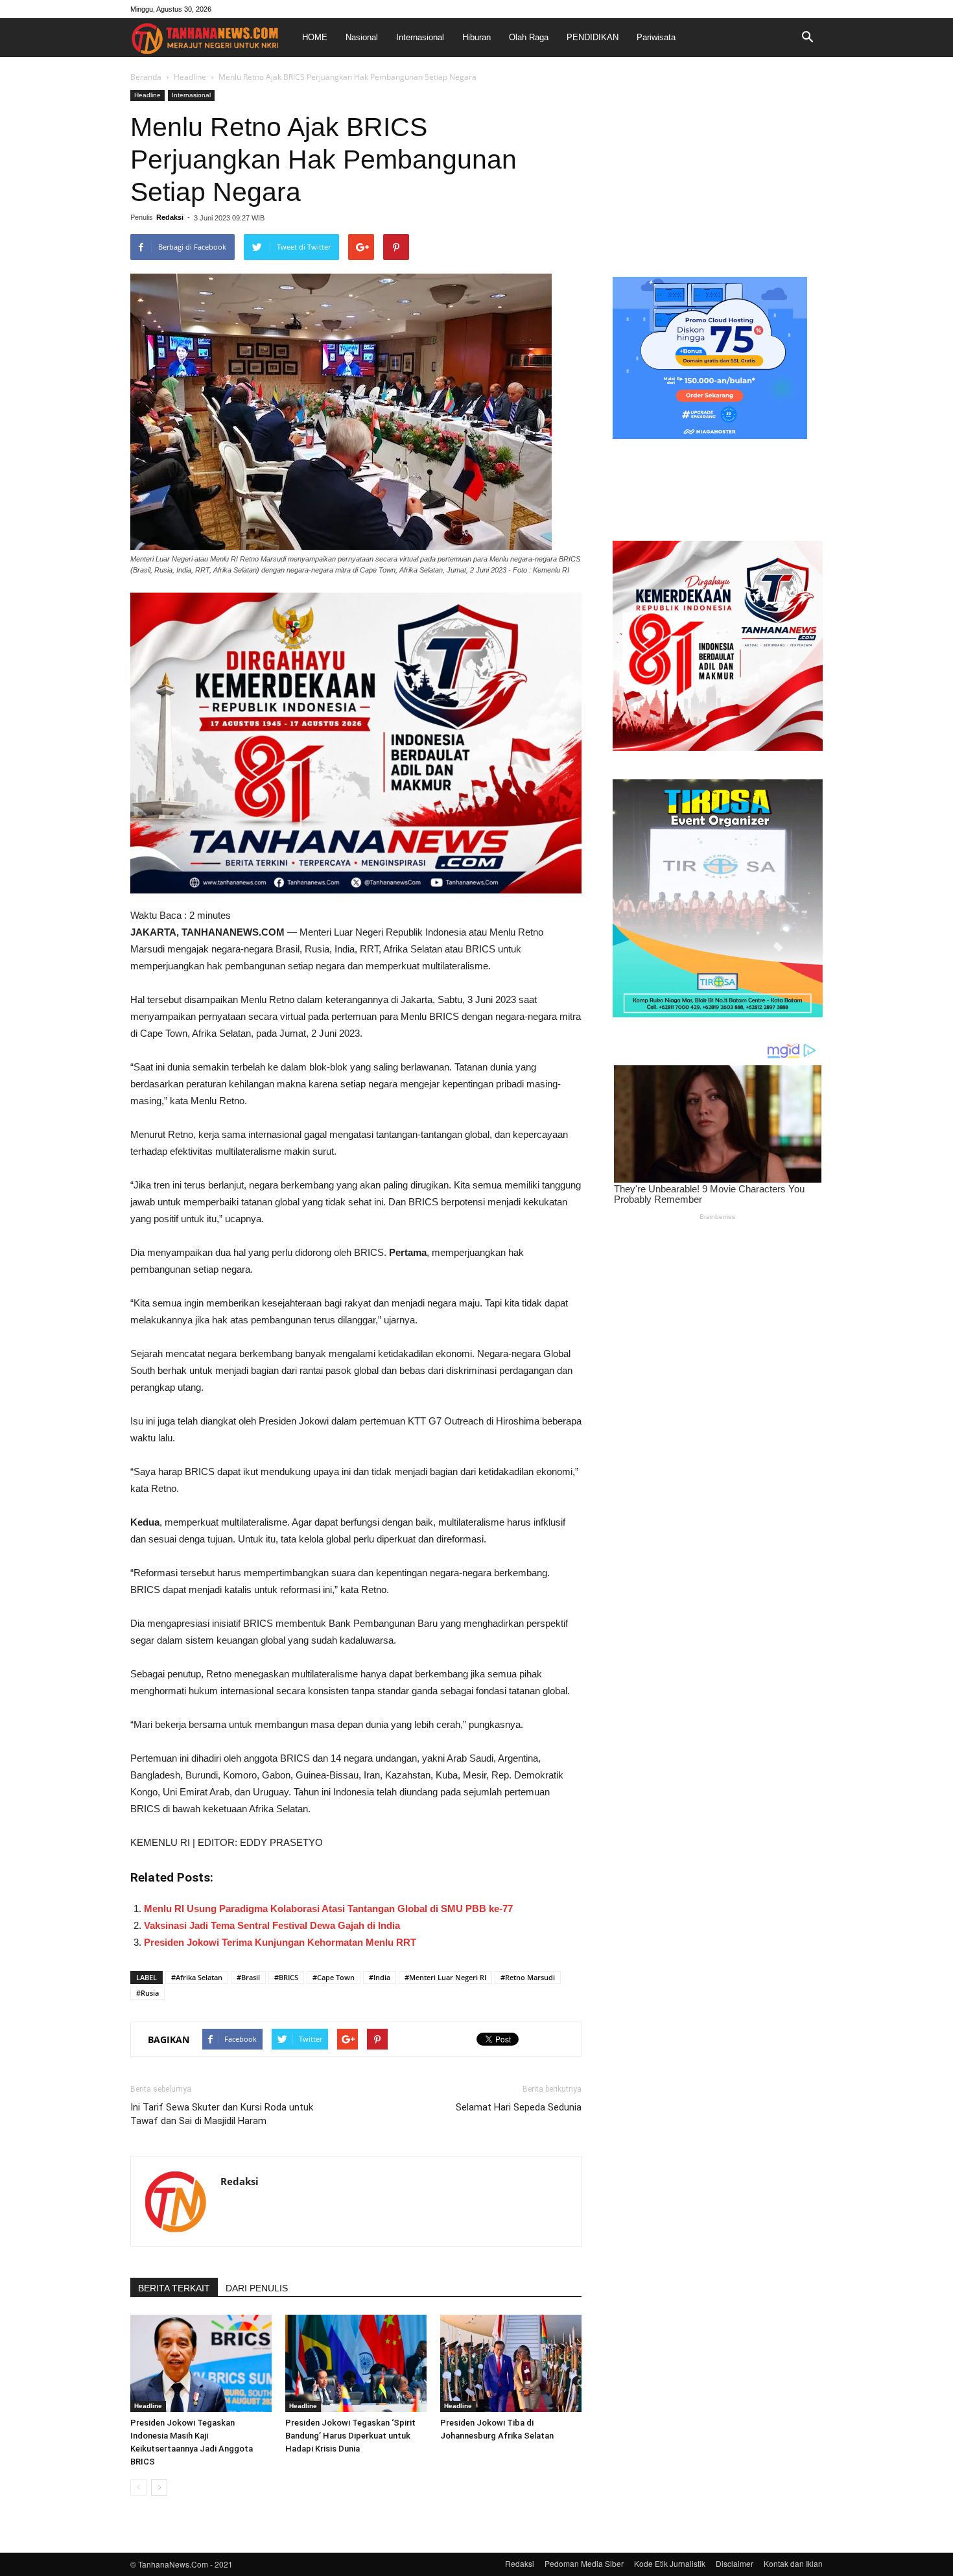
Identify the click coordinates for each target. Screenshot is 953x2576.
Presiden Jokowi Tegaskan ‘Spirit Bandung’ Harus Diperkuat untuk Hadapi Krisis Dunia (350, 2436)
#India (380, 1977)
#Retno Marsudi (528, 1977)
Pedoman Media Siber (584, 2563)
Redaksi (170, 217)
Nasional (362, 37)
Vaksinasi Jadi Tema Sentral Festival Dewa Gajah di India (272, 1925)
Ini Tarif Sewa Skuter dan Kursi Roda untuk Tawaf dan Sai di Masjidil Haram (222, 2114)
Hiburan (476, 37)
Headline (190, 77)
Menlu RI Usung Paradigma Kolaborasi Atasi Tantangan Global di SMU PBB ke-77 (328, 1908)
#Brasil (248, 1977)
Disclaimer (735, 2563)
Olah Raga (529, 37)
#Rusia (147, 1993)
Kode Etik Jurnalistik (670, 2563)
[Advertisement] (718, 171)
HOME (315, 37)
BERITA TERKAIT (174, 2288)
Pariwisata (656, 37)
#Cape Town (334, 1977)
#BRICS (286, 1977)
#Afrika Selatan (197, 1977)
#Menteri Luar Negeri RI (445, 1977)
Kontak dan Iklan (793, 2563)
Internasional (420, 37)
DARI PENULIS (257, 2288)
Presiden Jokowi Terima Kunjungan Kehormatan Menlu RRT (280, 1942)
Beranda (146, 77)
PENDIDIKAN (593, 37)
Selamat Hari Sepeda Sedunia (519, 2107)
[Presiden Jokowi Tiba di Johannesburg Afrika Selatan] (511, 2363)
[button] (807, 38)
